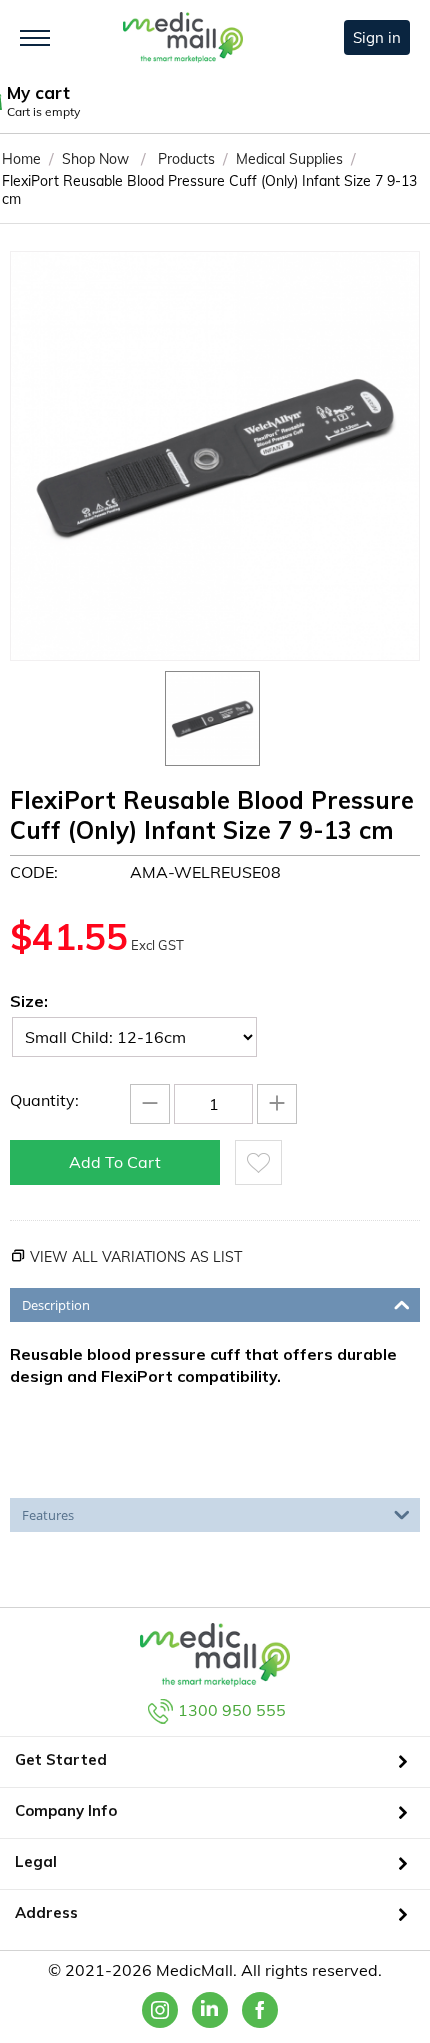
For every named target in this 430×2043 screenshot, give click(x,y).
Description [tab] (56, 1305)
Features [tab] (48, 1515)
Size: (29, 1001)
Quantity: (44, 1100)
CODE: (34, 872)
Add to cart (115, 1162)
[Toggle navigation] (35, 38)
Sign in (377, 37)
